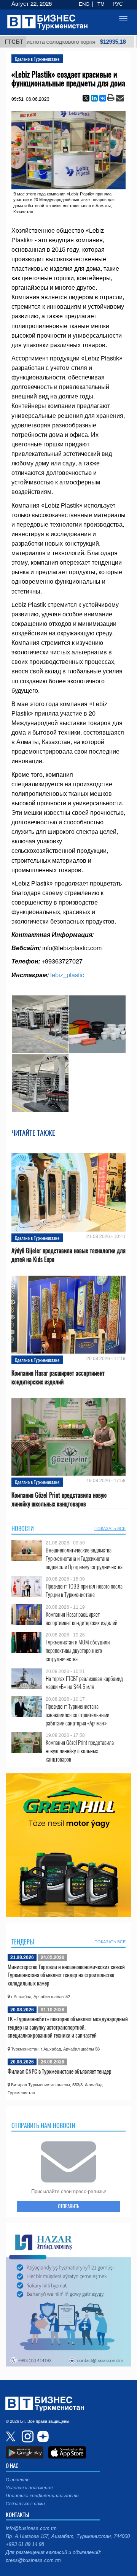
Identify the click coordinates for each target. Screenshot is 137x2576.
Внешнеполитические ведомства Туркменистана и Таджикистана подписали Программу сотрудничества (84, 1558)
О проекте (18, 2480)
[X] (86, 98)
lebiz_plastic (67, 975)
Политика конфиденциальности (42, 2496)
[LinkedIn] (94, 98)
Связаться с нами (25, 2504)
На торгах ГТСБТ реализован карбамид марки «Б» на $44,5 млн (84, 1683)
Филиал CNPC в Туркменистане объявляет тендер (60, 2071)
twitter (11, 2436)
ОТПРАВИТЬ (68, 2206)
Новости (23, 1528)
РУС (118, 4)
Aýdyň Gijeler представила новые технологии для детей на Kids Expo (68, 1255)
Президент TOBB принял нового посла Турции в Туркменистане (84, 1590)
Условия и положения (29, 2488)
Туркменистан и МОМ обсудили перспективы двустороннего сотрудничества (78, 1650)
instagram (27, 2436)
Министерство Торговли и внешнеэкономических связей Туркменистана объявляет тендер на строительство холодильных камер (66, 1975)
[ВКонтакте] (103, 98)
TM (101, 4)
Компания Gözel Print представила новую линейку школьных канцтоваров (59, 1500)
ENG (84, 4)
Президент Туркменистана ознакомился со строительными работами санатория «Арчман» (77, 1715)
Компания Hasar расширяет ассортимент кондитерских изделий (58, 1378)
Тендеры (23, 1942)
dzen (42, 2436)
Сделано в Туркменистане (37, 59)
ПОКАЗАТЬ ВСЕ (110, 1528)
